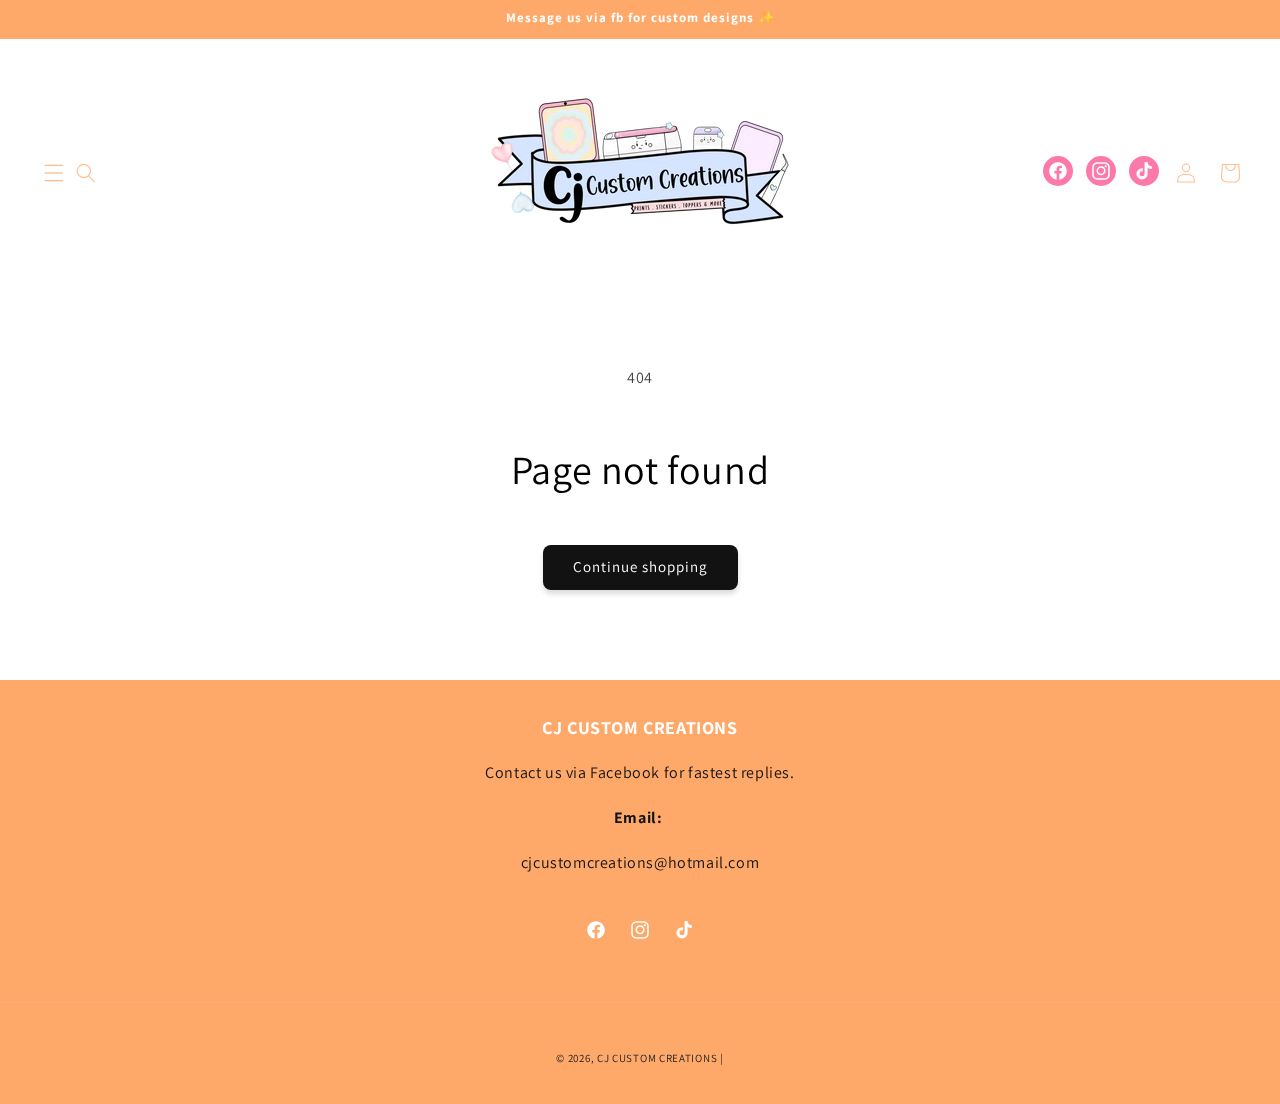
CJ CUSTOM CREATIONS (658, 1058)
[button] (54, 173)
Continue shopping (640, 566)
